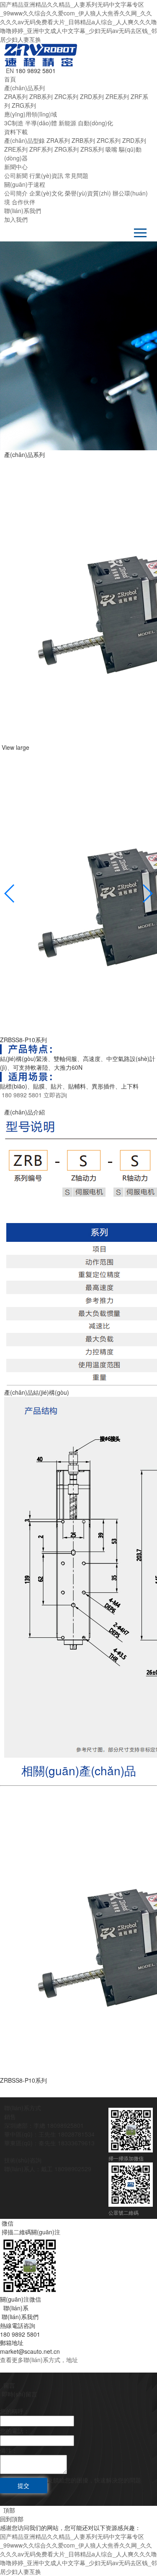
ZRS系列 (92, 149)
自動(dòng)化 (95, 123)
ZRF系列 (41, 149)
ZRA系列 (16, 96)
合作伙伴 (23, 202)
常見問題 (77, 175)
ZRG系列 (24, 105)
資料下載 (16, 132)
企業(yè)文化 (46, 193)
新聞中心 (16, 167)
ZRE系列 (117, 96)
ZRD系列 (92, 96)
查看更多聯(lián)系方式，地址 (39, 2360)
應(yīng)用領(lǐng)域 (31, 114)
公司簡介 (16, 193)
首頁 (10, 79)
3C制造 (14, 123)
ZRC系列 (66, 96)
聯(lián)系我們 (23, 211)
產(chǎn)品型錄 (24, 140)
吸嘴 (111, 149)
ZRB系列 (41, 96)
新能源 (67, 123)
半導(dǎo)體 (41, 123)
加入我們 (16, 219)
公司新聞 (16, 175)
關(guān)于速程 (25, 184)
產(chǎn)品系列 (24, 88)
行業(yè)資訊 (46, 175)
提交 (23, 2485)
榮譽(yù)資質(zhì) (88, 193)
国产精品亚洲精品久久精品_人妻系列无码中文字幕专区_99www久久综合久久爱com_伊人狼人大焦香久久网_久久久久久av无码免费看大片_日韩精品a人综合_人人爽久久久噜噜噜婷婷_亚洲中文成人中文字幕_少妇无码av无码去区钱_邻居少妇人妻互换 (78, 22)
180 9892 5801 (21, 1095)
